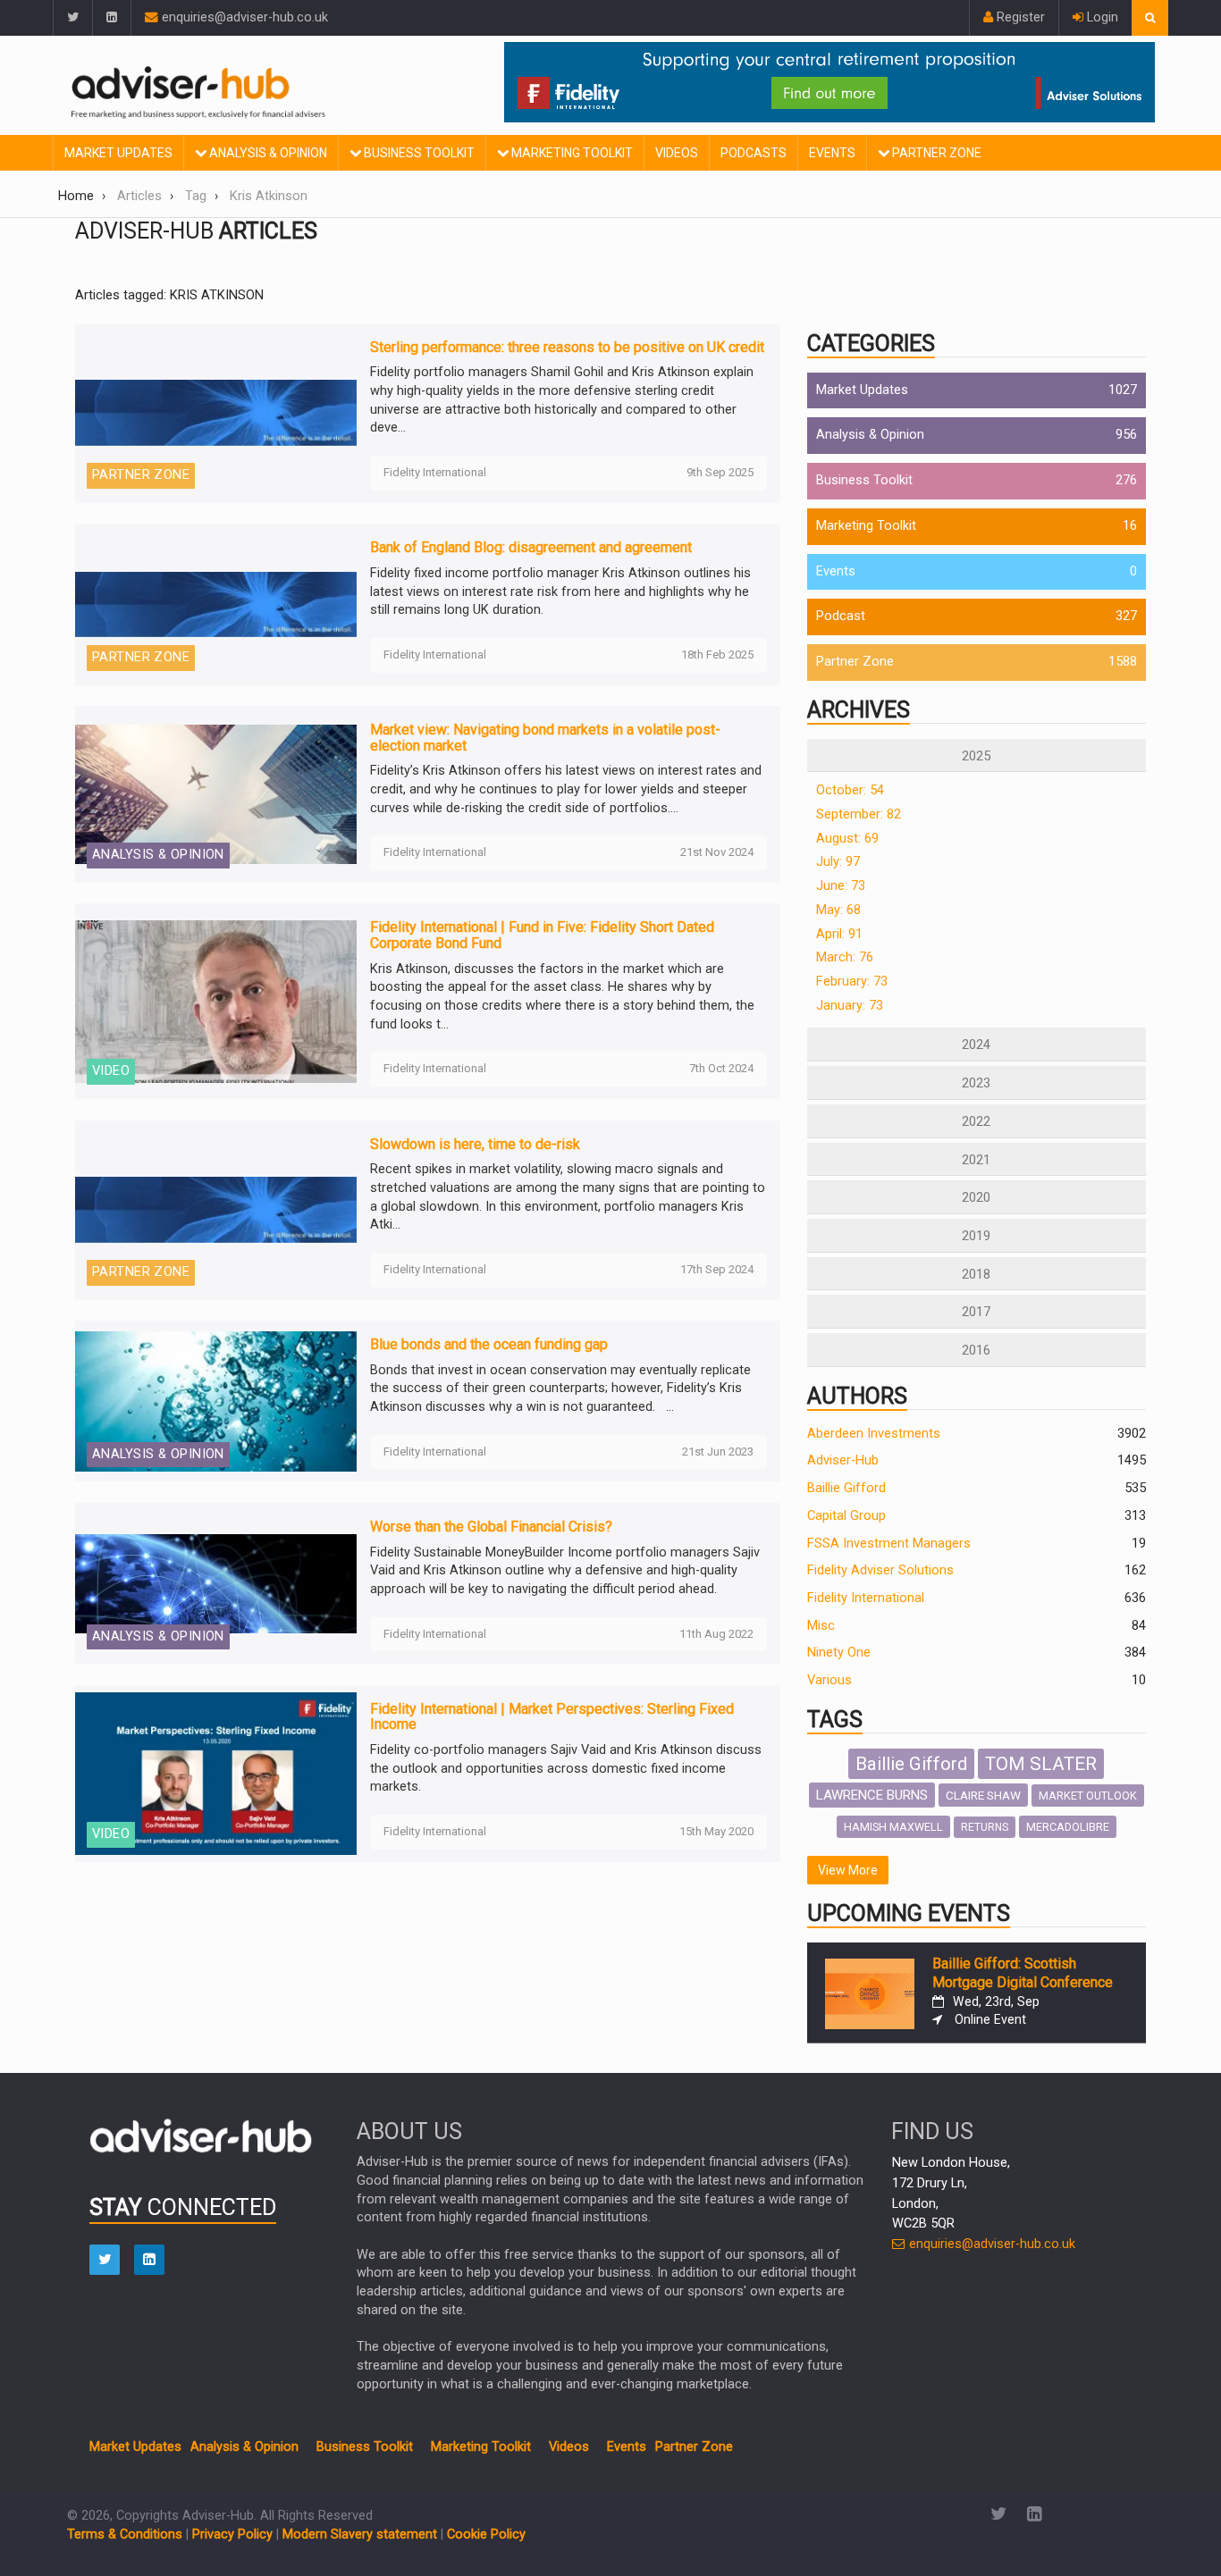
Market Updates (118, 153)
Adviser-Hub (843, 1460)
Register (1019, 17)
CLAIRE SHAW (983, 1795)
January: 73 (850, 1006)
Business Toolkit (418, 153)
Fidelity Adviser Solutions (880, 1570)
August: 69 (847, 839)
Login (1101, 17)
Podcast (841, 616)
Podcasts (754, 153)
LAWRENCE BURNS (872, 1795)
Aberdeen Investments (874, 1434)
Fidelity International (866, 1598)
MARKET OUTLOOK (1088, 1796)
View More (848, 1870)
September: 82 (859, 814)
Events (832, 153)
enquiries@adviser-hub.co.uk (243, 17)
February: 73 (852, 982)
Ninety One (839, 1653)
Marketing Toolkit (571, 153)
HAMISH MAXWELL (893, 1827)
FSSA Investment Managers (889, 1544)
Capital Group (846, 1516)
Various (829, 1680)
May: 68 (838, 910)
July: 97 (838, 862)
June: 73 (841, 886)
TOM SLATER (1041, 1764)
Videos (677, 153)
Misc (821, 1626)
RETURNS (985, 1827)
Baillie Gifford (846, 1488)
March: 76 (845, 957)
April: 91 (839, 934)
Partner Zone (935, 153)
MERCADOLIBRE (1068, 1827)
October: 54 (850, 790)
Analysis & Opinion (267, 153)
